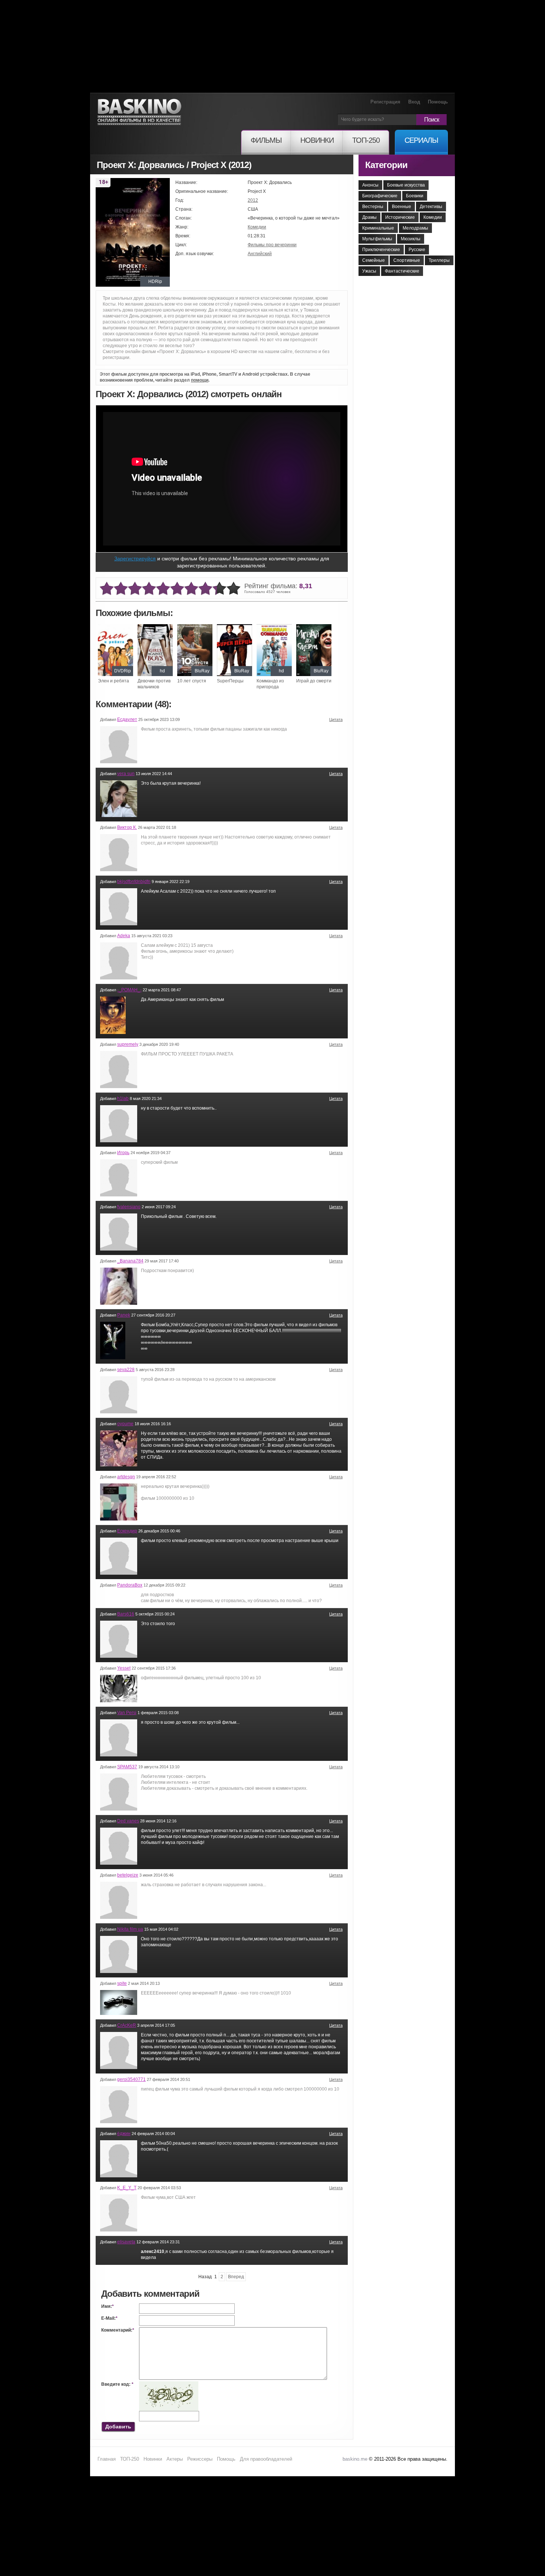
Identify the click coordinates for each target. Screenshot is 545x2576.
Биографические (380, 196)
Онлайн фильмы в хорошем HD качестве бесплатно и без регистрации (139, 112)
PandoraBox (130, 1585)
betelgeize (128, 1875)
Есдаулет (127, 719)
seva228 (126, 1370)
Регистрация (385, 102)
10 (234, 589)
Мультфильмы (377, 239)
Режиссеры (200, 2459)
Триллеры (439, 260)
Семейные (374, 260)
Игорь (123, 1153)
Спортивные (407, 260)
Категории (386, 165)
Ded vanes (128, 1821)
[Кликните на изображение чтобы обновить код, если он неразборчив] (169, 2384)
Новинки (153, 2459)
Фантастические (402, 271)
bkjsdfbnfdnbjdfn (134, 882)
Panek (124, 1315)
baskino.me (355, 2459)
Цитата (336, 719)
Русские (417, 250)
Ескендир (127, 1531)
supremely (128, 1044)
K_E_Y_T (127, 2188)
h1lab (123, 1098)
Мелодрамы (415, 228)
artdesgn (126, 1477)
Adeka (124, 936)
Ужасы (369, 271)
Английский (260, 254)
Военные (402, 207)
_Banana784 (130, 1261)
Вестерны (373, 207)
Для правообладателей (266, 2459)
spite (122, 1983)
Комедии (257, 227)
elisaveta (126, 2242)
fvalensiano (129, 1207)
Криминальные (378, 228)
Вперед (236, 2277)
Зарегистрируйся (135, 559)
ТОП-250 (130, 2459)
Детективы (431, 207)
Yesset (124, 1668)
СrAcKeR (127, 2025)
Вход (414, 102)
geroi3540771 (131, 2079)
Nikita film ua (130, 1929)
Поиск (432, 120)
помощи (200, 380)
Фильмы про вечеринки (272, 245)
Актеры (175, 2459)
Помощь (438, 102)
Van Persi (127, 1713)
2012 (253, 200)
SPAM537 (127, 1767)
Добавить (118, 2427)
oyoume (125, 1424)
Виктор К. (127, 827)
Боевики (415, 196)
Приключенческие (381, 250)
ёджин (124, 2134)
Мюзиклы (411, 239)
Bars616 (126, 1614)
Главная (107, 2459)
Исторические (400, 217)
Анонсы (370, 185)
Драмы (369, 217)
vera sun (126, 774)
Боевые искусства (406, 185)
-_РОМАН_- (129, 990)
